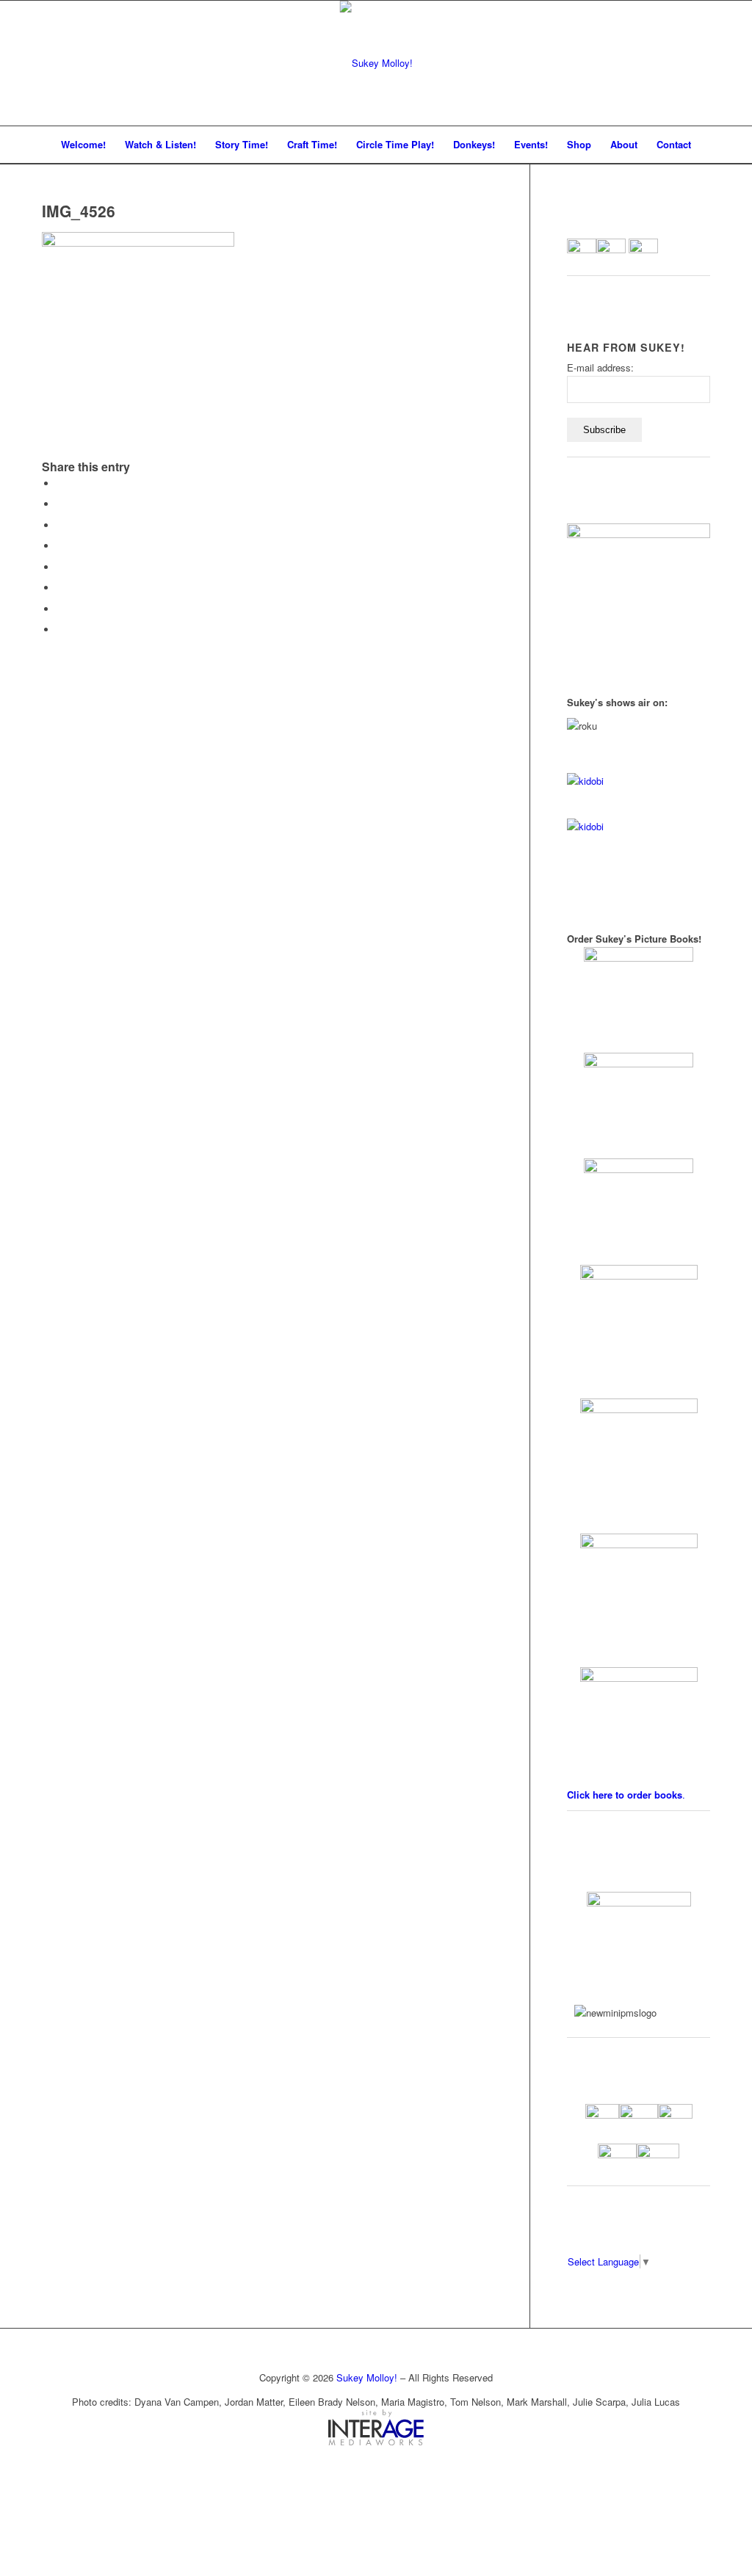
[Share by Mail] (60, 630)
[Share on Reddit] (60, 609)
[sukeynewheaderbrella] (376, 63)
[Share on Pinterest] (60, 525)
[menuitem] (83, 145)
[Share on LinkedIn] (60, 546)
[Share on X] (60, 504)
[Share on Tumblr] (60, 567)
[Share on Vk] (60, 588)
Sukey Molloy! (367, 2377)
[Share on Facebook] (60, 483)
